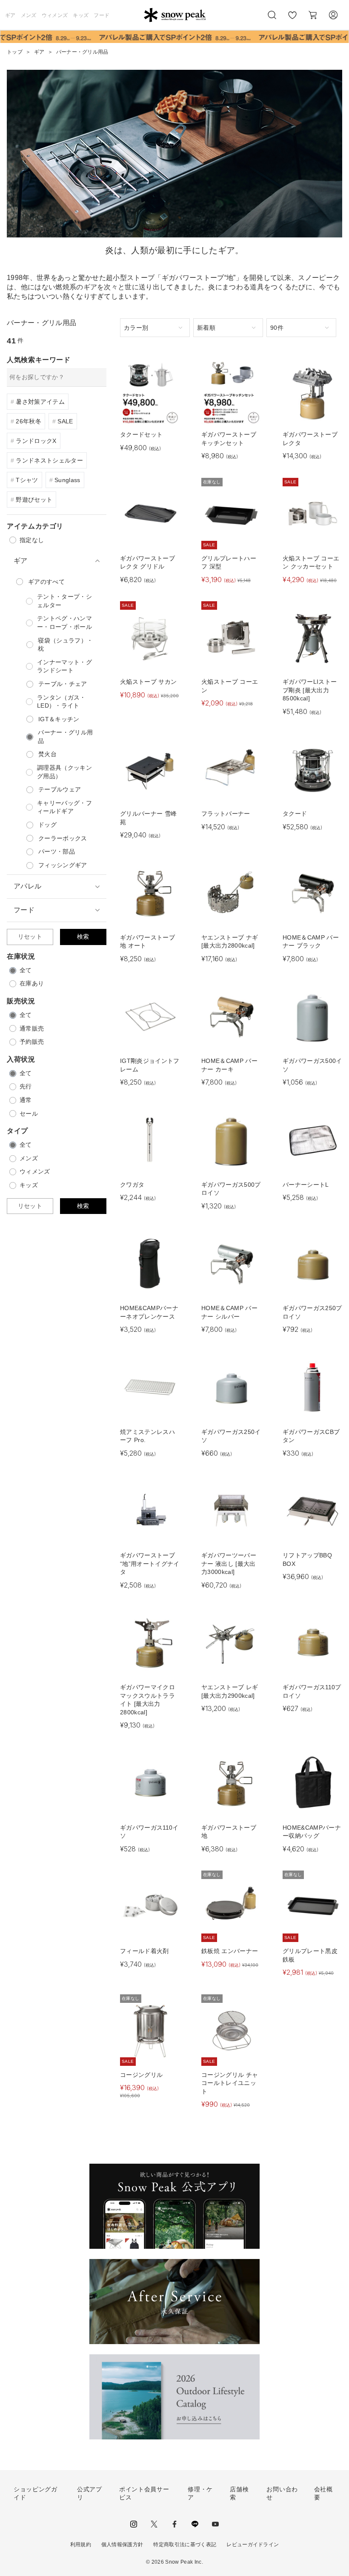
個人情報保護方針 (122, 2545)
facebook (174, 2524)
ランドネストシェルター (49, 460)
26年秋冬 (29, 421)
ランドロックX (36, 441)
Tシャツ (27, 480)
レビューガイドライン (253, 2545)
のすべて (46, 582)
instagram (134, 2524)
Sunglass (67, 480)
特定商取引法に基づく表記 (185, 2545)
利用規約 (81, 2545)
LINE (195, 2524)
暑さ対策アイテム (40, 402)
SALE (65, 421)
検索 (83, 937)
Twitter (154, 2524)
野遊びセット (34, 500)
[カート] (313, 15)
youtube (215, 2524)
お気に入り (292, 20)
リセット (30, 937)
